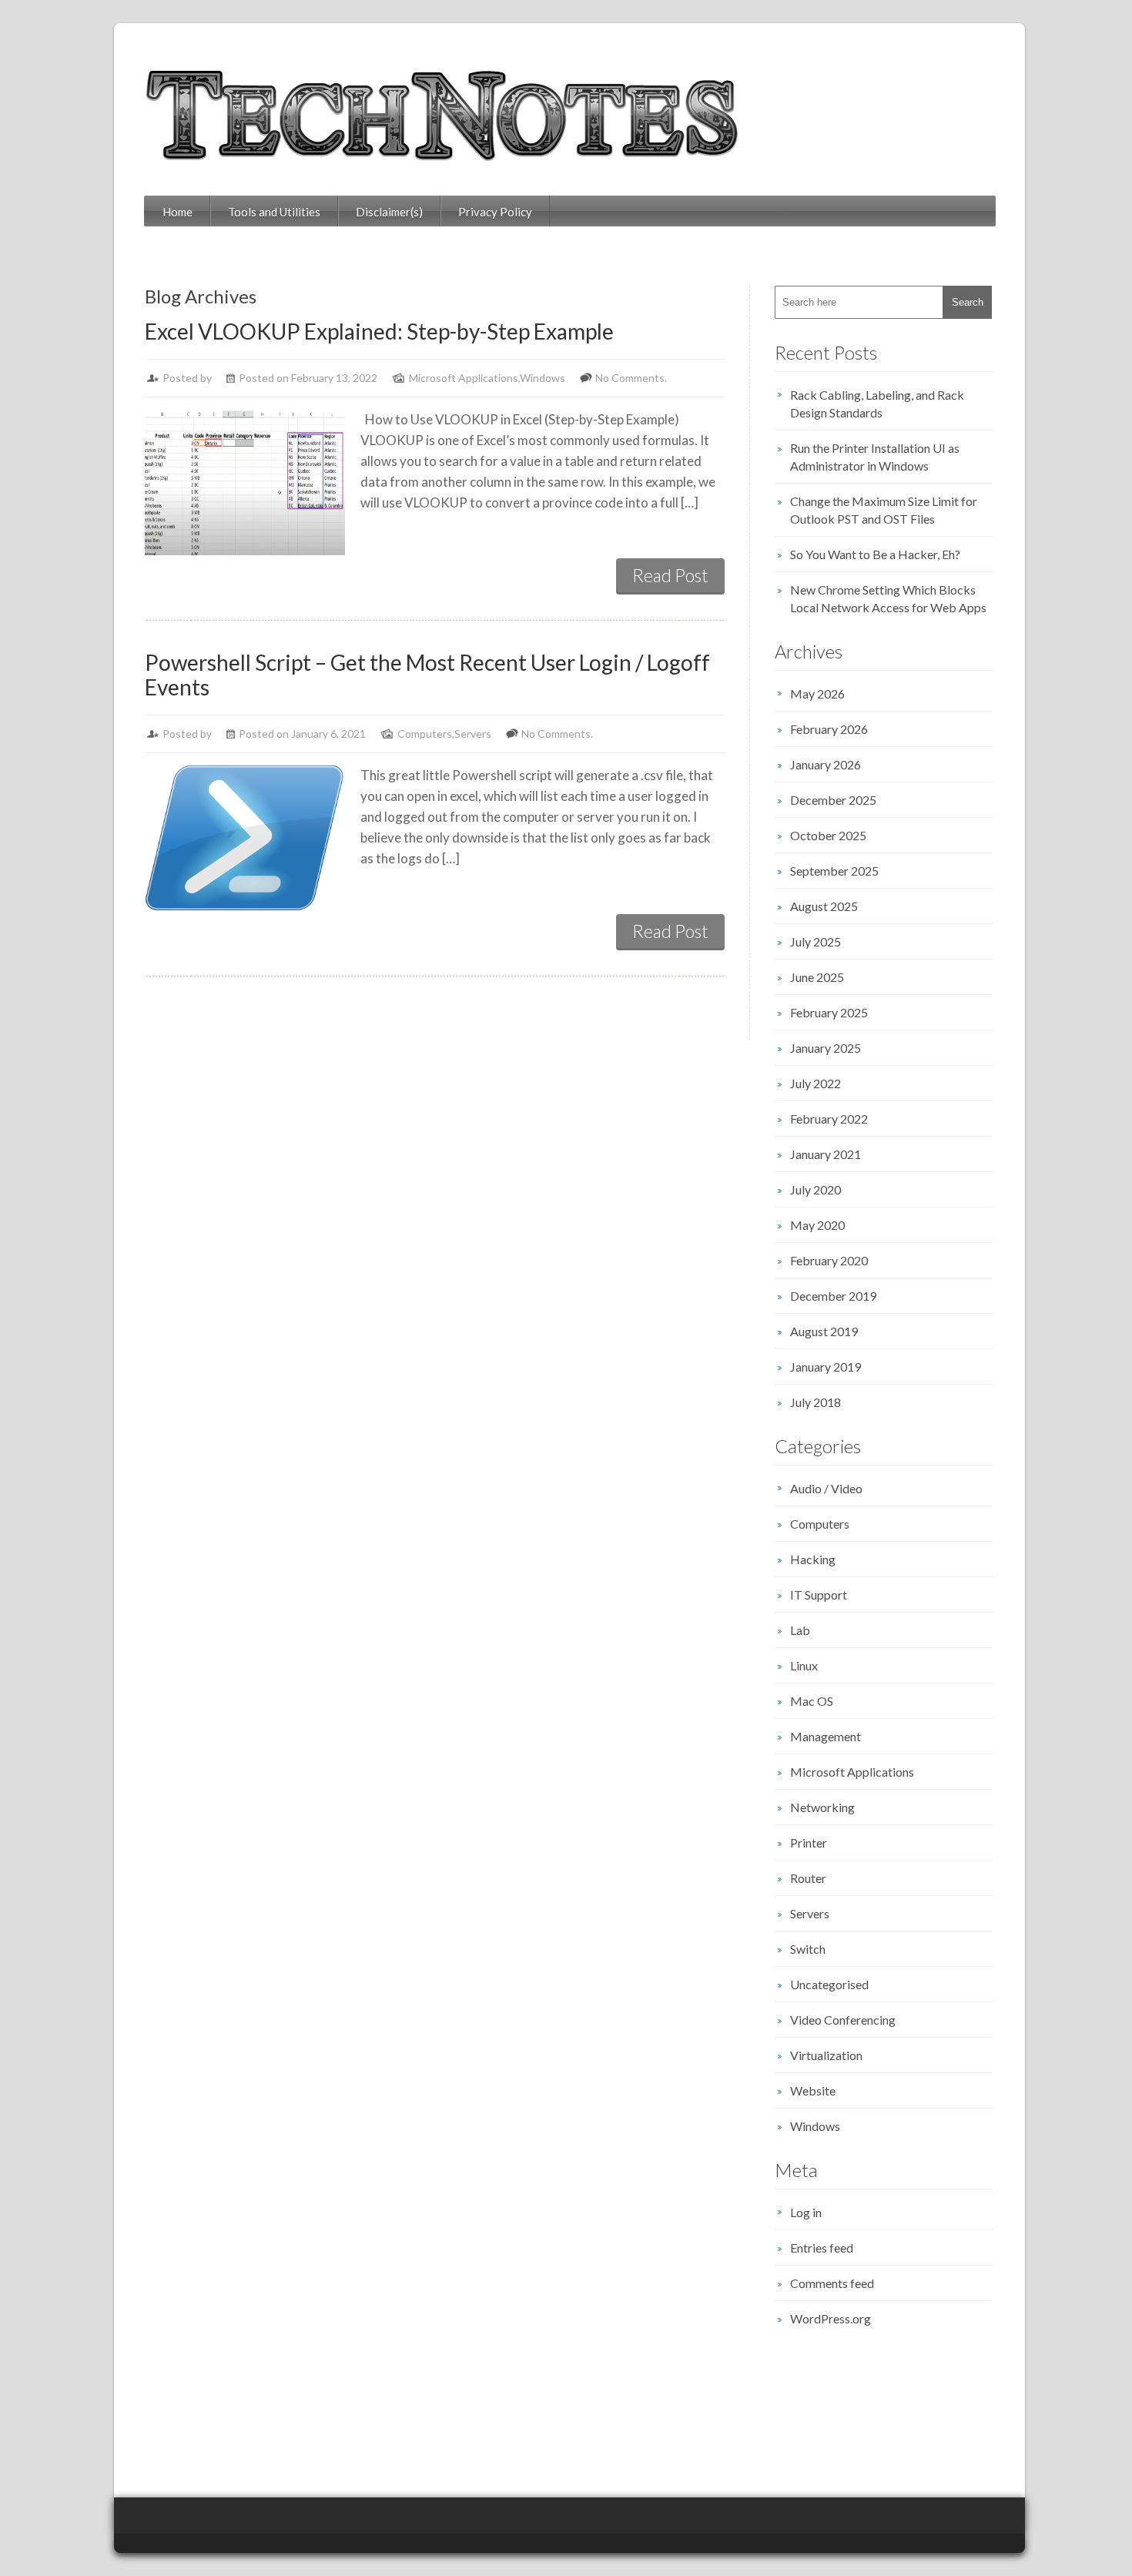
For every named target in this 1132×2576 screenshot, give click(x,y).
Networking (822, 1807)
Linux (804, 1665)
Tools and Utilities (274, 212)
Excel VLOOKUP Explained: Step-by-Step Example (379, 331)
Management (826, 1736)
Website (813, 2090)
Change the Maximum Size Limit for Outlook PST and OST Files (884, 510)
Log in (806, 2212)
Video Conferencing (843, 2020)
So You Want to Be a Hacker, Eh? (875, 554)
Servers (473, 734)
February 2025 (829, 1012)
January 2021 (826, 1154)
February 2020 (829, 1260)
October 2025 (828, 835)
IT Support (819, 1595)
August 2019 (824, 1331)
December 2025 (833, 800)
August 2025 (824, 906)
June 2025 (817, 977)
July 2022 (816, 1083)
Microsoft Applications (464, 378)
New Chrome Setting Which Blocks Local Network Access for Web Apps (888, 598)
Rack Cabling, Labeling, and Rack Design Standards (877, 404)
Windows (543, 378)
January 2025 (826, 1048)
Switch (808, 1949)
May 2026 (817, 693)
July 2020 (816, 1189)
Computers (425, 734)
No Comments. (631, 378)
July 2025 (816, 941)
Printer (809, 1842)
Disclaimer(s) (389, 212)
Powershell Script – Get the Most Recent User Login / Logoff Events (427, 675)
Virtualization (826, 2055)
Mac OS (812, 1701)
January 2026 (826, 764)
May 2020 (817, 1225)
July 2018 (816, 1402)
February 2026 (829, 729)
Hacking (813, 1559)
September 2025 (834, 871)
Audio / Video (826, 1488)
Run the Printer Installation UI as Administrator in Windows (875, 457)
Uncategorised (829, 1984)
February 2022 (829, 1119)
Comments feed (832, 2283)
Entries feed (822, 2248)
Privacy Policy (495, 212)
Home (178, 212)
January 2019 (826, 1367)
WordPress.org (831, 2318)
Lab (800, 1630)
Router (808, 1878)
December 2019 (833, 1296)
